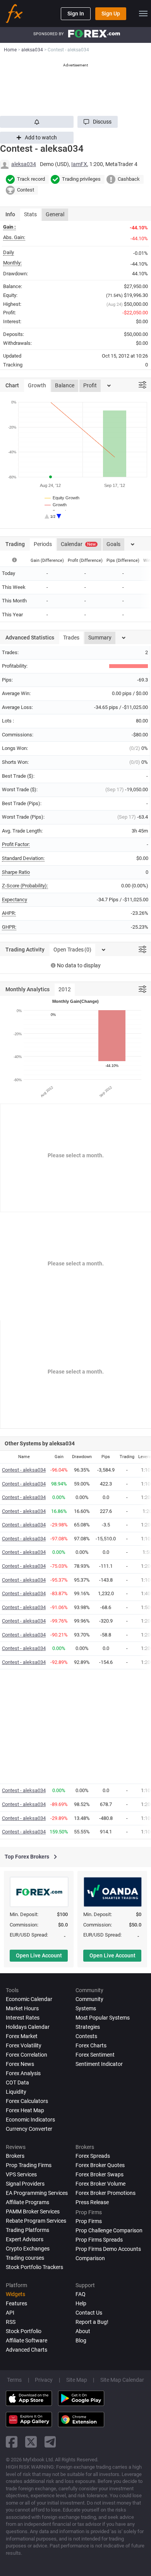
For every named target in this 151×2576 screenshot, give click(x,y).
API (10, 2313)
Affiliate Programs (27, 2202)
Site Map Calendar (122, 2380)
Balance (65, 385)
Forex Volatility (24, 2045)
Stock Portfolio (24, 2331)
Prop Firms (89, 2221)
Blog (81, 2340)
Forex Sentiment (95, 2055)
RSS (11, 2322)
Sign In (76, 14)
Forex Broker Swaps (100, 2174)
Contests (86, 2036)
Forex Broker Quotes (100, 2165)
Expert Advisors (25, 2239)
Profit (90, 385)
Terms (14, 2380)
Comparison (90, 2258)
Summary (100, 638)
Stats (30, 214)
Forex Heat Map (25, 2110)
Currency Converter (29, 2129)
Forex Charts (91, 2045)
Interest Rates (23, 2018)
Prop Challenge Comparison (109, 2230)
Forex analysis (23, 2073)
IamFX (79, 164)
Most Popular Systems (103, 2018)
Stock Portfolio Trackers (34, 2267)
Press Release (92, 2202)
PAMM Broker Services (33, 2211)
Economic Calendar (29, 1999)
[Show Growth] (56, 505)
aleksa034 (24, 164)
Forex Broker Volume (100, 2184)
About (83, 2331)
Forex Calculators (27, 2101)
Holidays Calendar (28, 2027)
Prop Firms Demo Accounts (108, 2249)
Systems (86, 2008)
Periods (43, 544)
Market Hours (22, 2008)
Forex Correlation (27, 2055)
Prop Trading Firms (29, 2165)
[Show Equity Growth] (62, 498)
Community (89, 1999)
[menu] (143, 14)
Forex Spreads (93, 2156)
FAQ (81, 2294)
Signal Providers (25, 2184)
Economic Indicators (30, 2120)
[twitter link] (31, 2442)
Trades (71, 638)
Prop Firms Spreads (99, 2240)
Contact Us (89, 2313)
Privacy (44, 2380)
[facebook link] (12, 2442)
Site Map (77, 2380)
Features (16, 2303)
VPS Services (21, 2174)
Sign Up (111, 14)
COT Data (17, 2083)
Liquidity (16, 2092)
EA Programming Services (37, 2193)
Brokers (15, 2156)
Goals (113, 544)
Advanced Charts (27, 2350)
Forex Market (22, 2036)
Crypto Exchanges (28, 2249)
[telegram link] (50, 2442)
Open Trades (72, 950)
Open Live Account (39, 1955)
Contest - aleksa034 (24, 1470)
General (55, 214)
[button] (98, 122)
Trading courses (25, 2258)
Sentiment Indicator (99, 2064)
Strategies (88, 2027)
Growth (37, 385)
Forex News (20, 2064)
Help (81, 2303)
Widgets (15, 2294)
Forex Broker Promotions (106, 2193)
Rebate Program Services (36, 2221)
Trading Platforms (27, 2230)
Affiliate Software (27, 2340)
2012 (65, 989)
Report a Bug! (92, 2322)
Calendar (78, 544)
